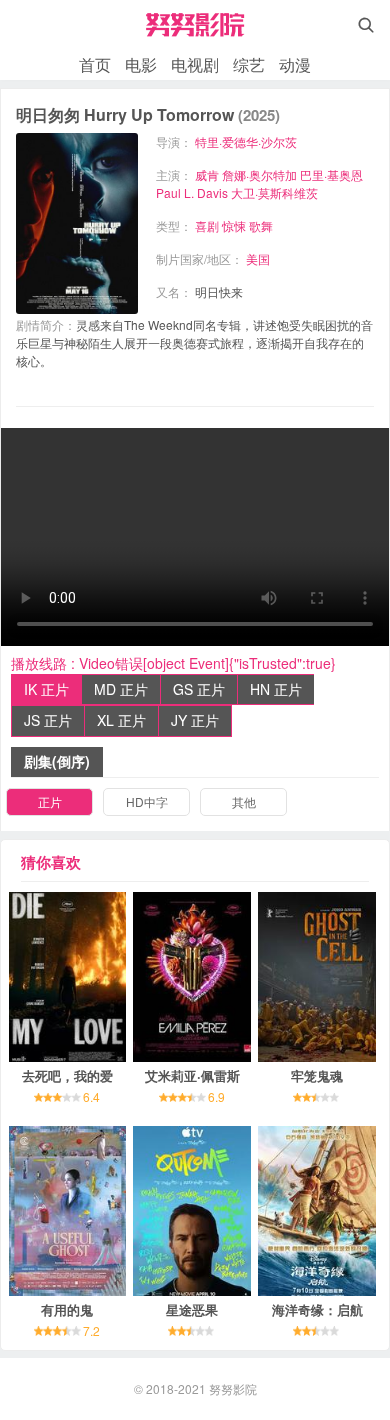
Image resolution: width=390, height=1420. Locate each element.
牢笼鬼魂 (317, 1075)
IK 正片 (46, 689)
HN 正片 (276, 689)
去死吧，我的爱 (67, 1075)
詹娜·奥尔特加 (259, 174)
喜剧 (207, 225)
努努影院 (233, 1388)
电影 (141, 64)
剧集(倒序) (57, 761)
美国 (258, 258)
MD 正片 (121, 689)
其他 (244, 801)
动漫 (295, 64)
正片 (50, 801)
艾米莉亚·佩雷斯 (192, 1075)
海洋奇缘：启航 (317, 1309)
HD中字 (147, 801)
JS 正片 (48, 720)
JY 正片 (195, 720)
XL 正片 (121, 720)
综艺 (249, 64)
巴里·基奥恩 (331, 174)
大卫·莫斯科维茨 (274, 192)
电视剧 (195, 64)
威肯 (207, 174)
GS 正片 (199, 689)
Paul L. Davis (192, 192)
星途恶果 (192, 1309)
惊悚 (234, 225)
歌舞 (261, 225)
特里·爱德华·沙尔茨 (246, 141)
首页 (95, 64)
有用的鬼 (67, 1309)
